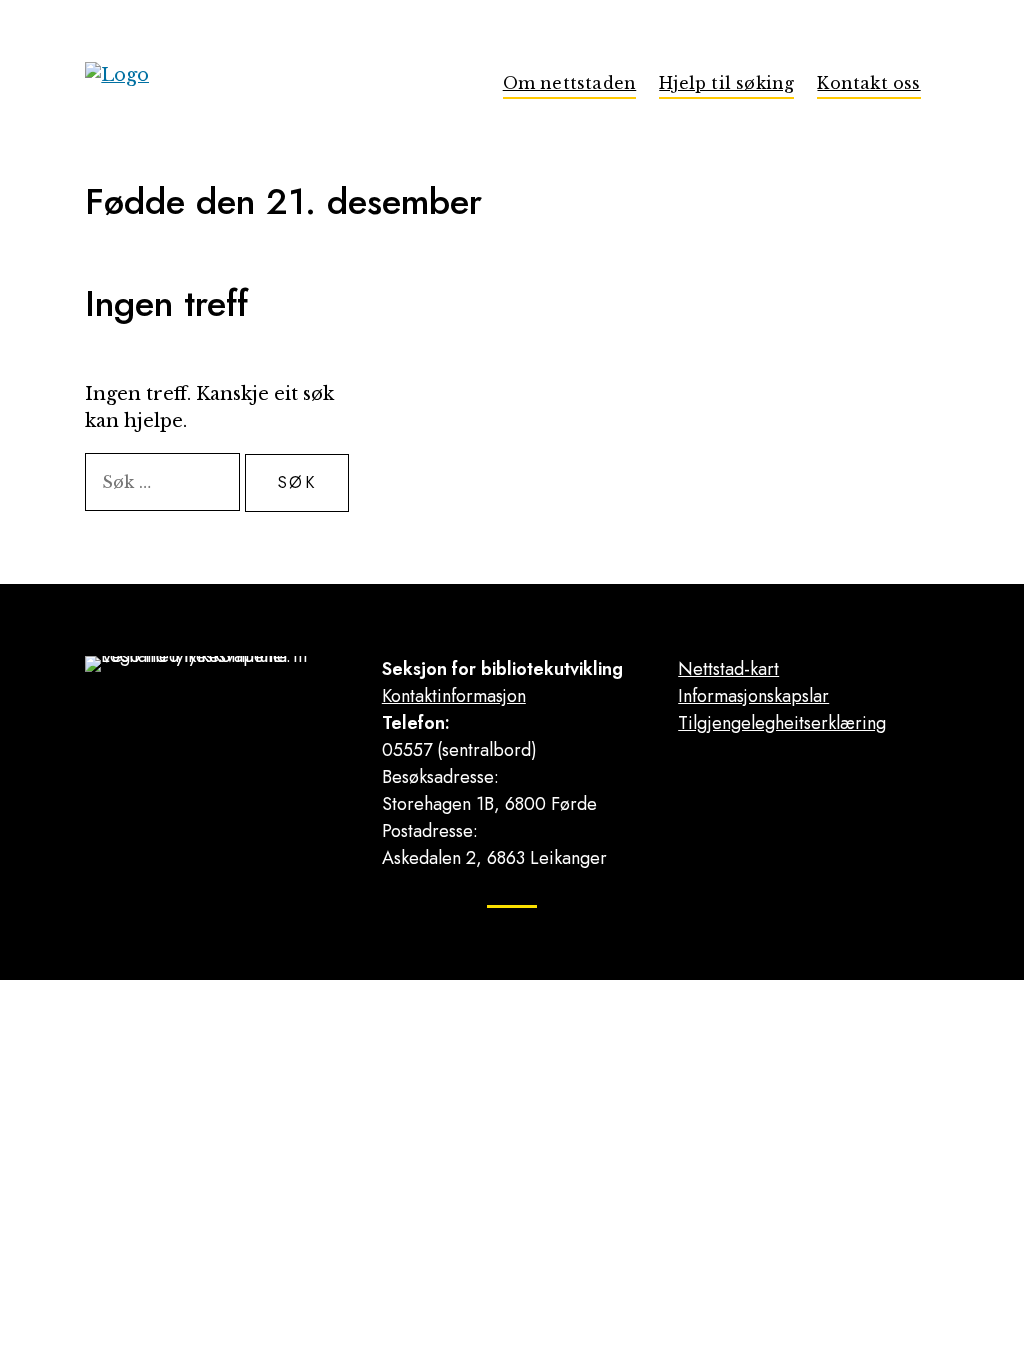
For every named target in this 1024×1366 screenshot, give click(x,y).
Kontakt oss (868, 83)
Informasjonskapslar (753, 696)
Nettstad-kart (728, 669)
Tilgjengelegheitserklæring (782, 723)
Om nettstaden (570, 83)
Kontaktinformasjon (454, 696)
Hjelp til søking (726, 83)
